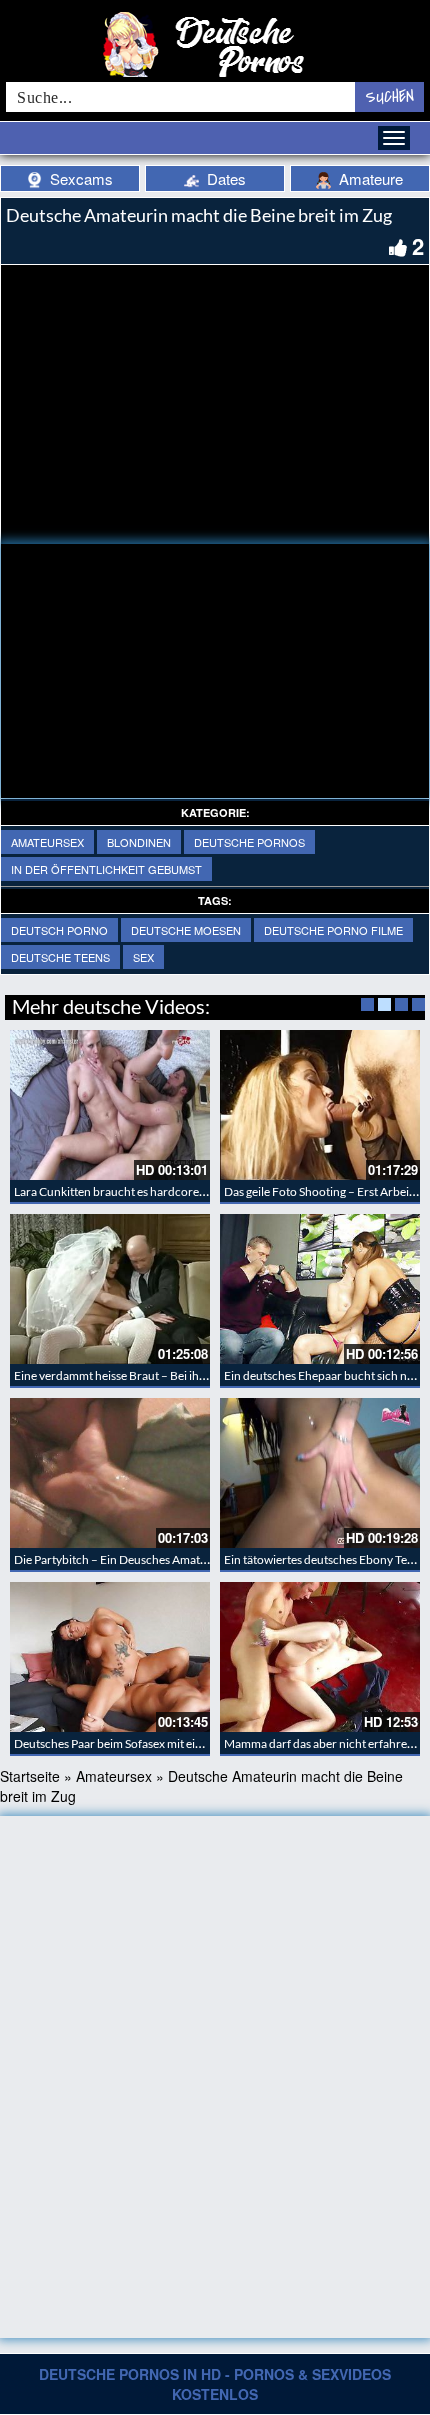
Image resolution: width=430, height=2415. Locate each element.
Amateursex (47, 842)
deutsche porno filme (333, 930)
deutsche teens (60, 957)
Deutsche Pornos (249, 842)
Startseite (30, 1776)
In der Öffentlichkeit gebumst (106, 869)
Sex (143, 957)
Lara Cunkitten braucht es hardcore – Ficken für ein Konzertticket (184, 1191)
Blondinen (139, 842)
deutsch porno (59, 930)
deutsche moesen (186, 930)
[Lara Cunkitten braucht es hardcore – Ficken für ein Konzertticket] (110, 1105)
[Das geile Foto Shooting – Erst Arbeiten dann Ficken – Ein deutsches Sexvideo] (320, 1105)
